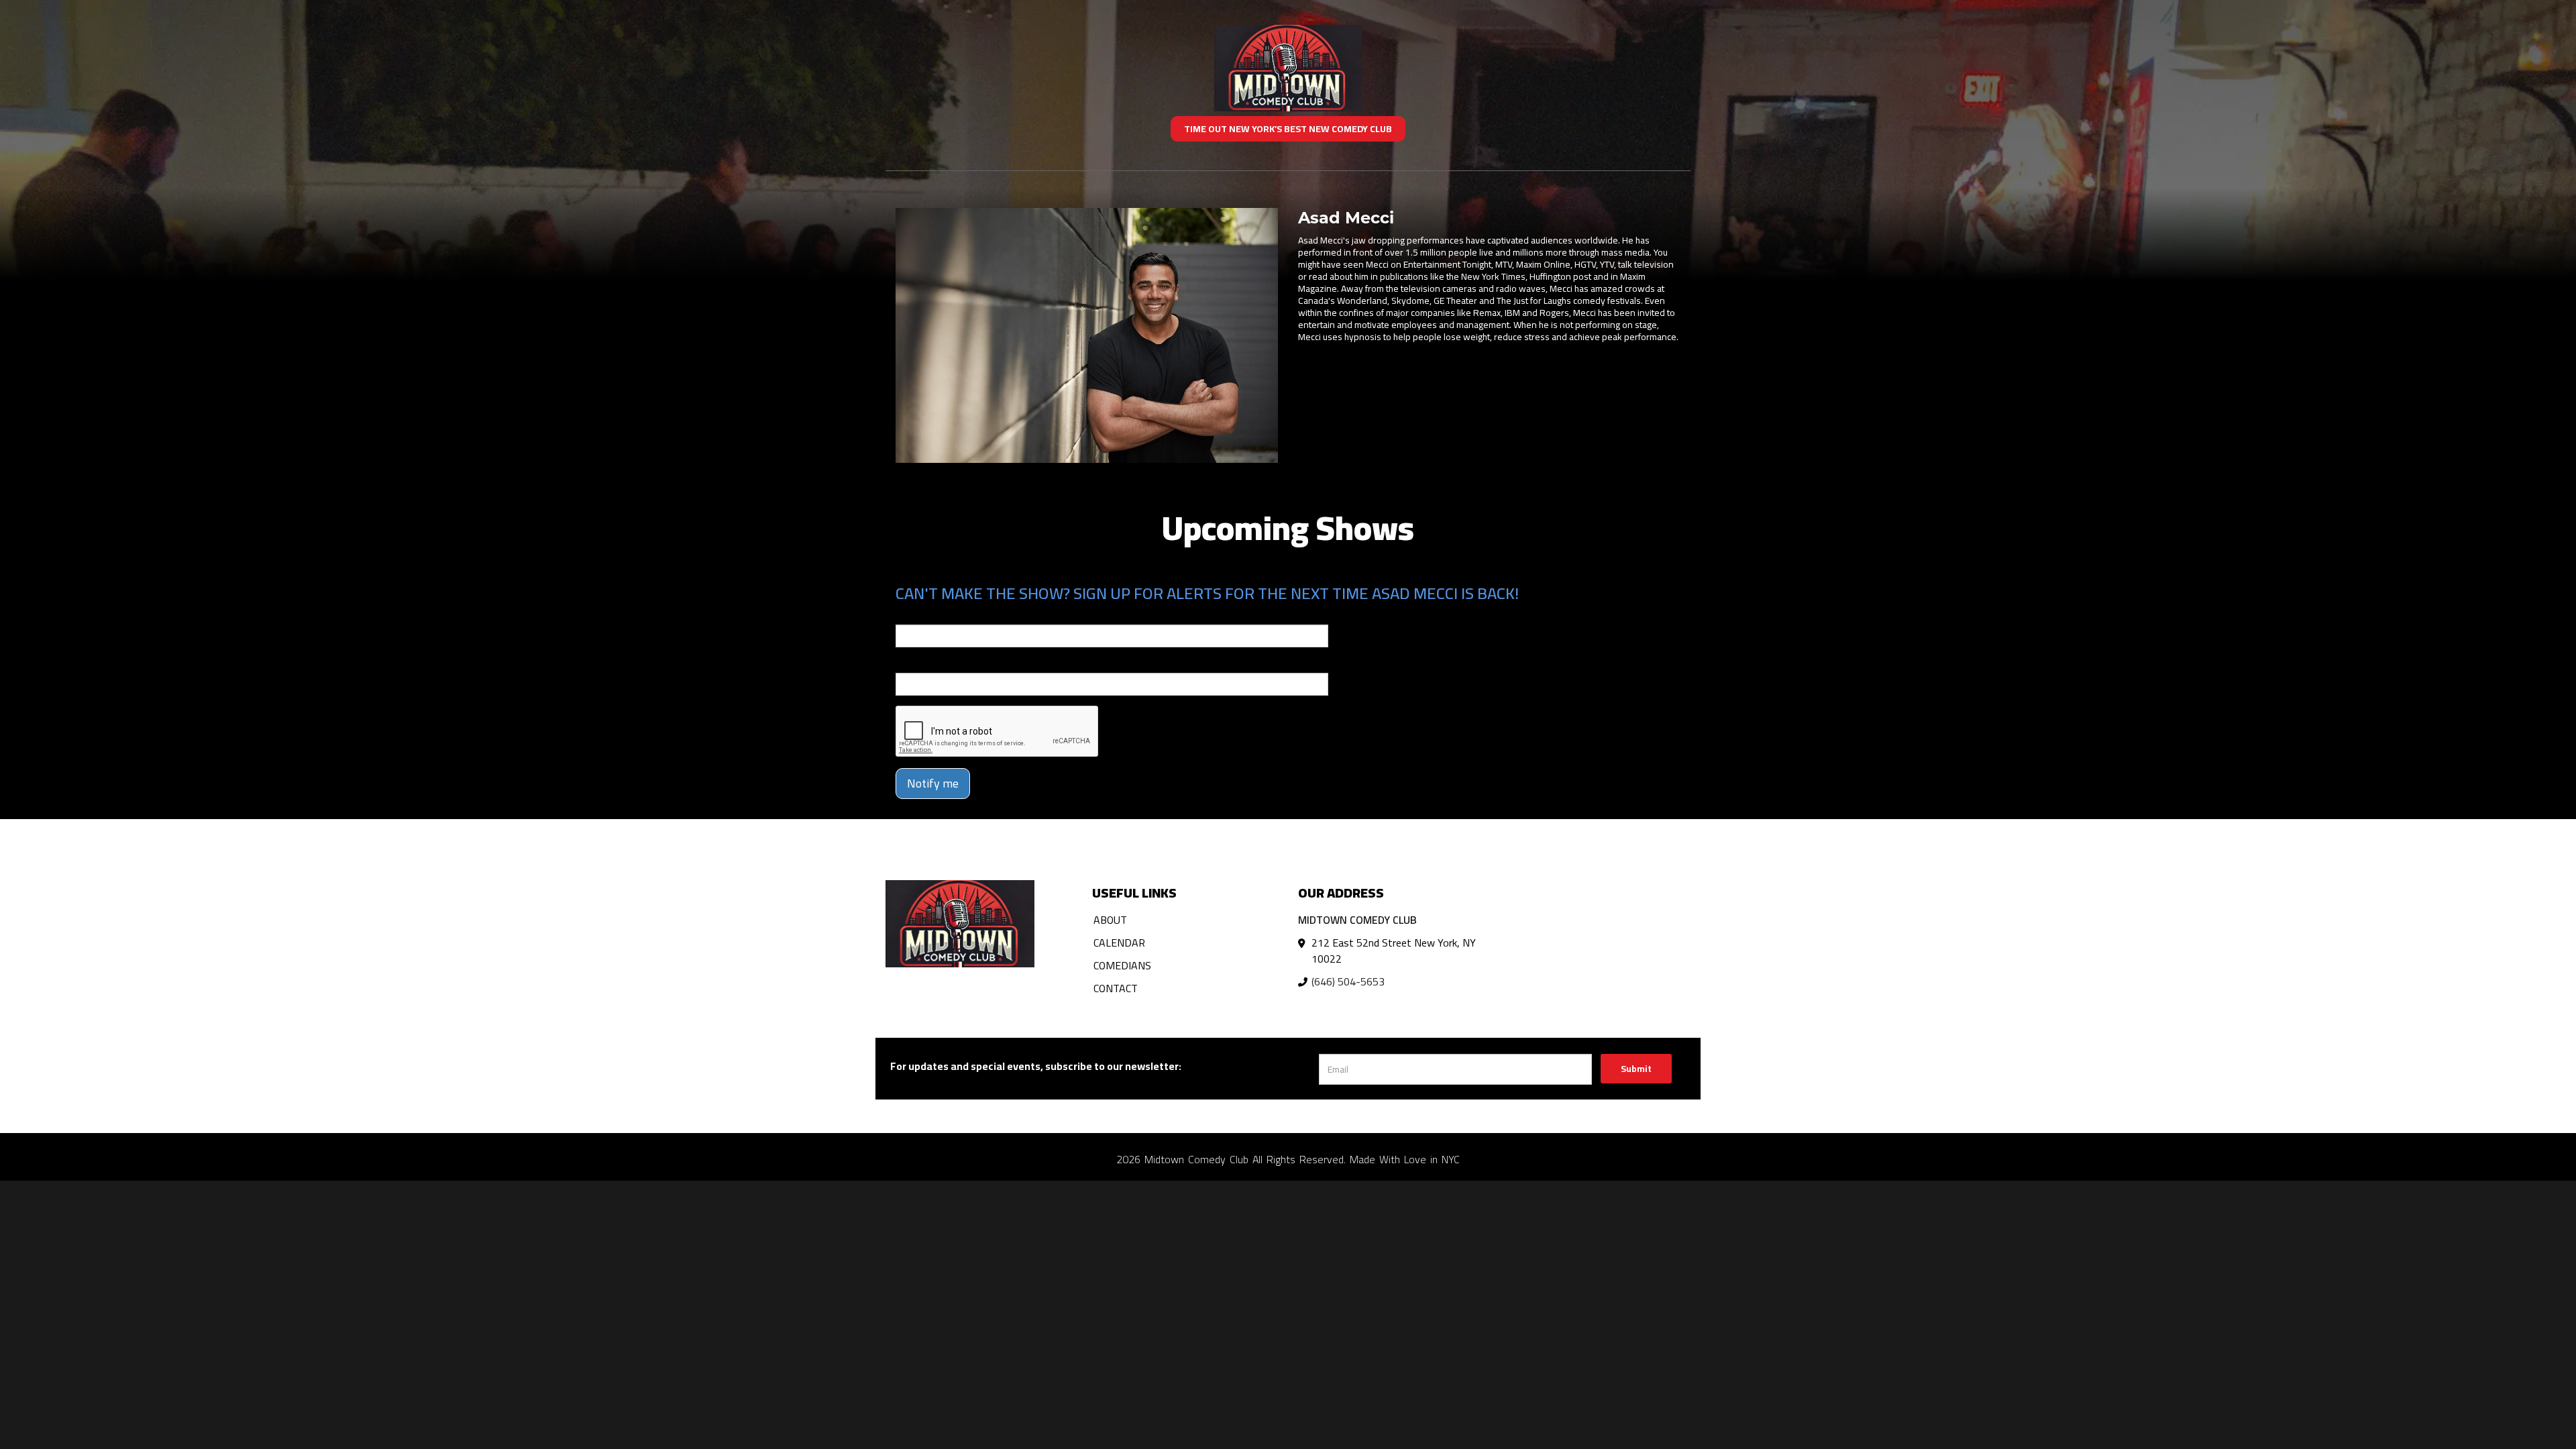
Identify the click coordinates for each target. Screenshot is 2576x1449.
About (1110, 920)
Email (908, 615)
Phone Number (928, 663)
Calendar (1119, 943)
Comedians (1122, 965)
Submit (1636, 1069)
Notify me (933, 783)
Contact (1116, 988)
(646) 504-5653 (1348, 981)
